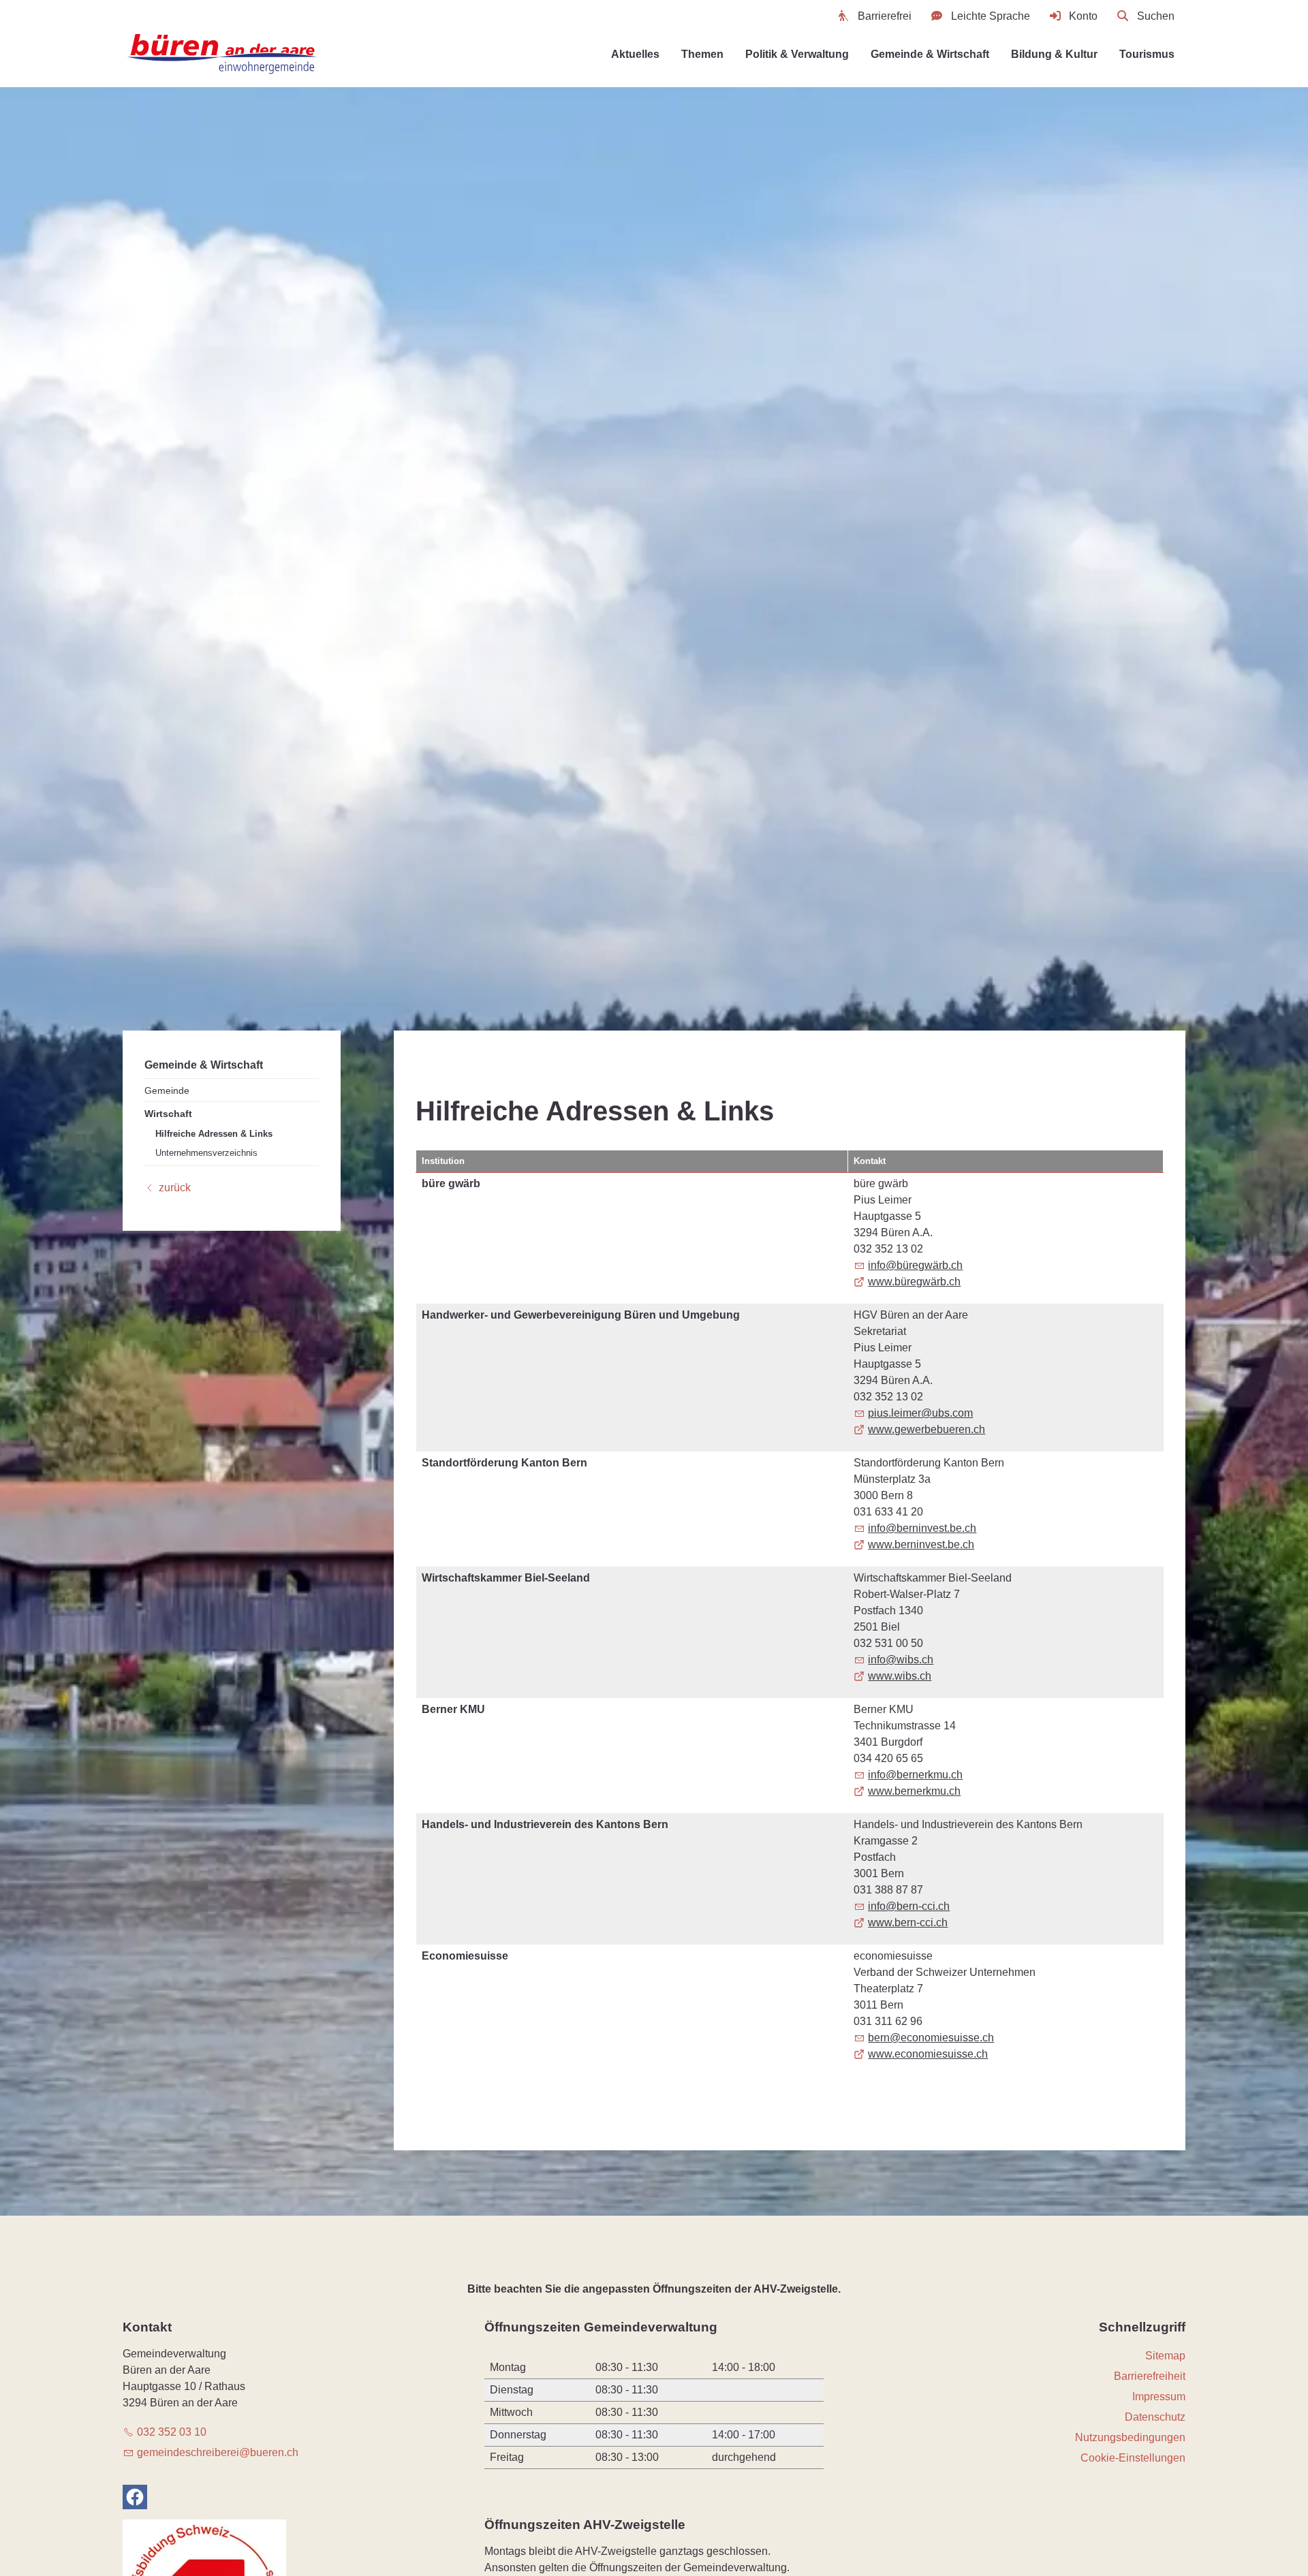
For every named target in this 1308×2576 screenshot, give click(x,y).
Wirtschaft (168, 1114)
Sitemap (1165, 2356)
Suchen (1156, 16)
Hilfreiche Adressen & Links (214, 1134)
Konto (1083, 16)
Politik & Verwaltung (797, 54)
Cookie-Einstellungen (1133, 2458)
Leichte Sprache (991, 16)
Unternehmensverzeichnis (206, 1152)
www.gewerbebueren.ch (926, 1429)
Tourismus (1147, 54)
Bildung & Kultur (1054, 54)
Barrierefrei (885, 16)
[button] (135, 2497)
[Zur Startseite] (223, 54)
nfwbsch (902, 1660)
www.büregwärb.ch (914, 1282)
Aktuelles (635, 54)
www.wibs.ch (900, 1676)
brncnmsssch (931, 2038)
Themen (702, 54)
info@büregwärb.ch (915, 1265)
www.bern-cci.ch (908, 1922)
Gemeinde (167, 1090)
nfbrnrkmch (917, 1775)
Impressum (1159, 2397)
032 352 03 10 (172, 2432)
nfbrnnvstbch (923, 1528)
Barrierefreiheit (1150, 2376)
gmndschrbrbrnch (218, 2452)
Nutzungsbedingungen (1130, 2437)
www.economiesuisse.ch (928, 2054)
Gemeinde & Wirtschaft (930, 54)
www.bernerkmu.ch (914, 1791)
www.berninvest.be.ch (921, 1544)
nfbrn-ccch (910, 1906)
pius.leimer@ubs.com (920, 1413)
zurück (175, 1188)
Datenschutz (1155, 2417)
